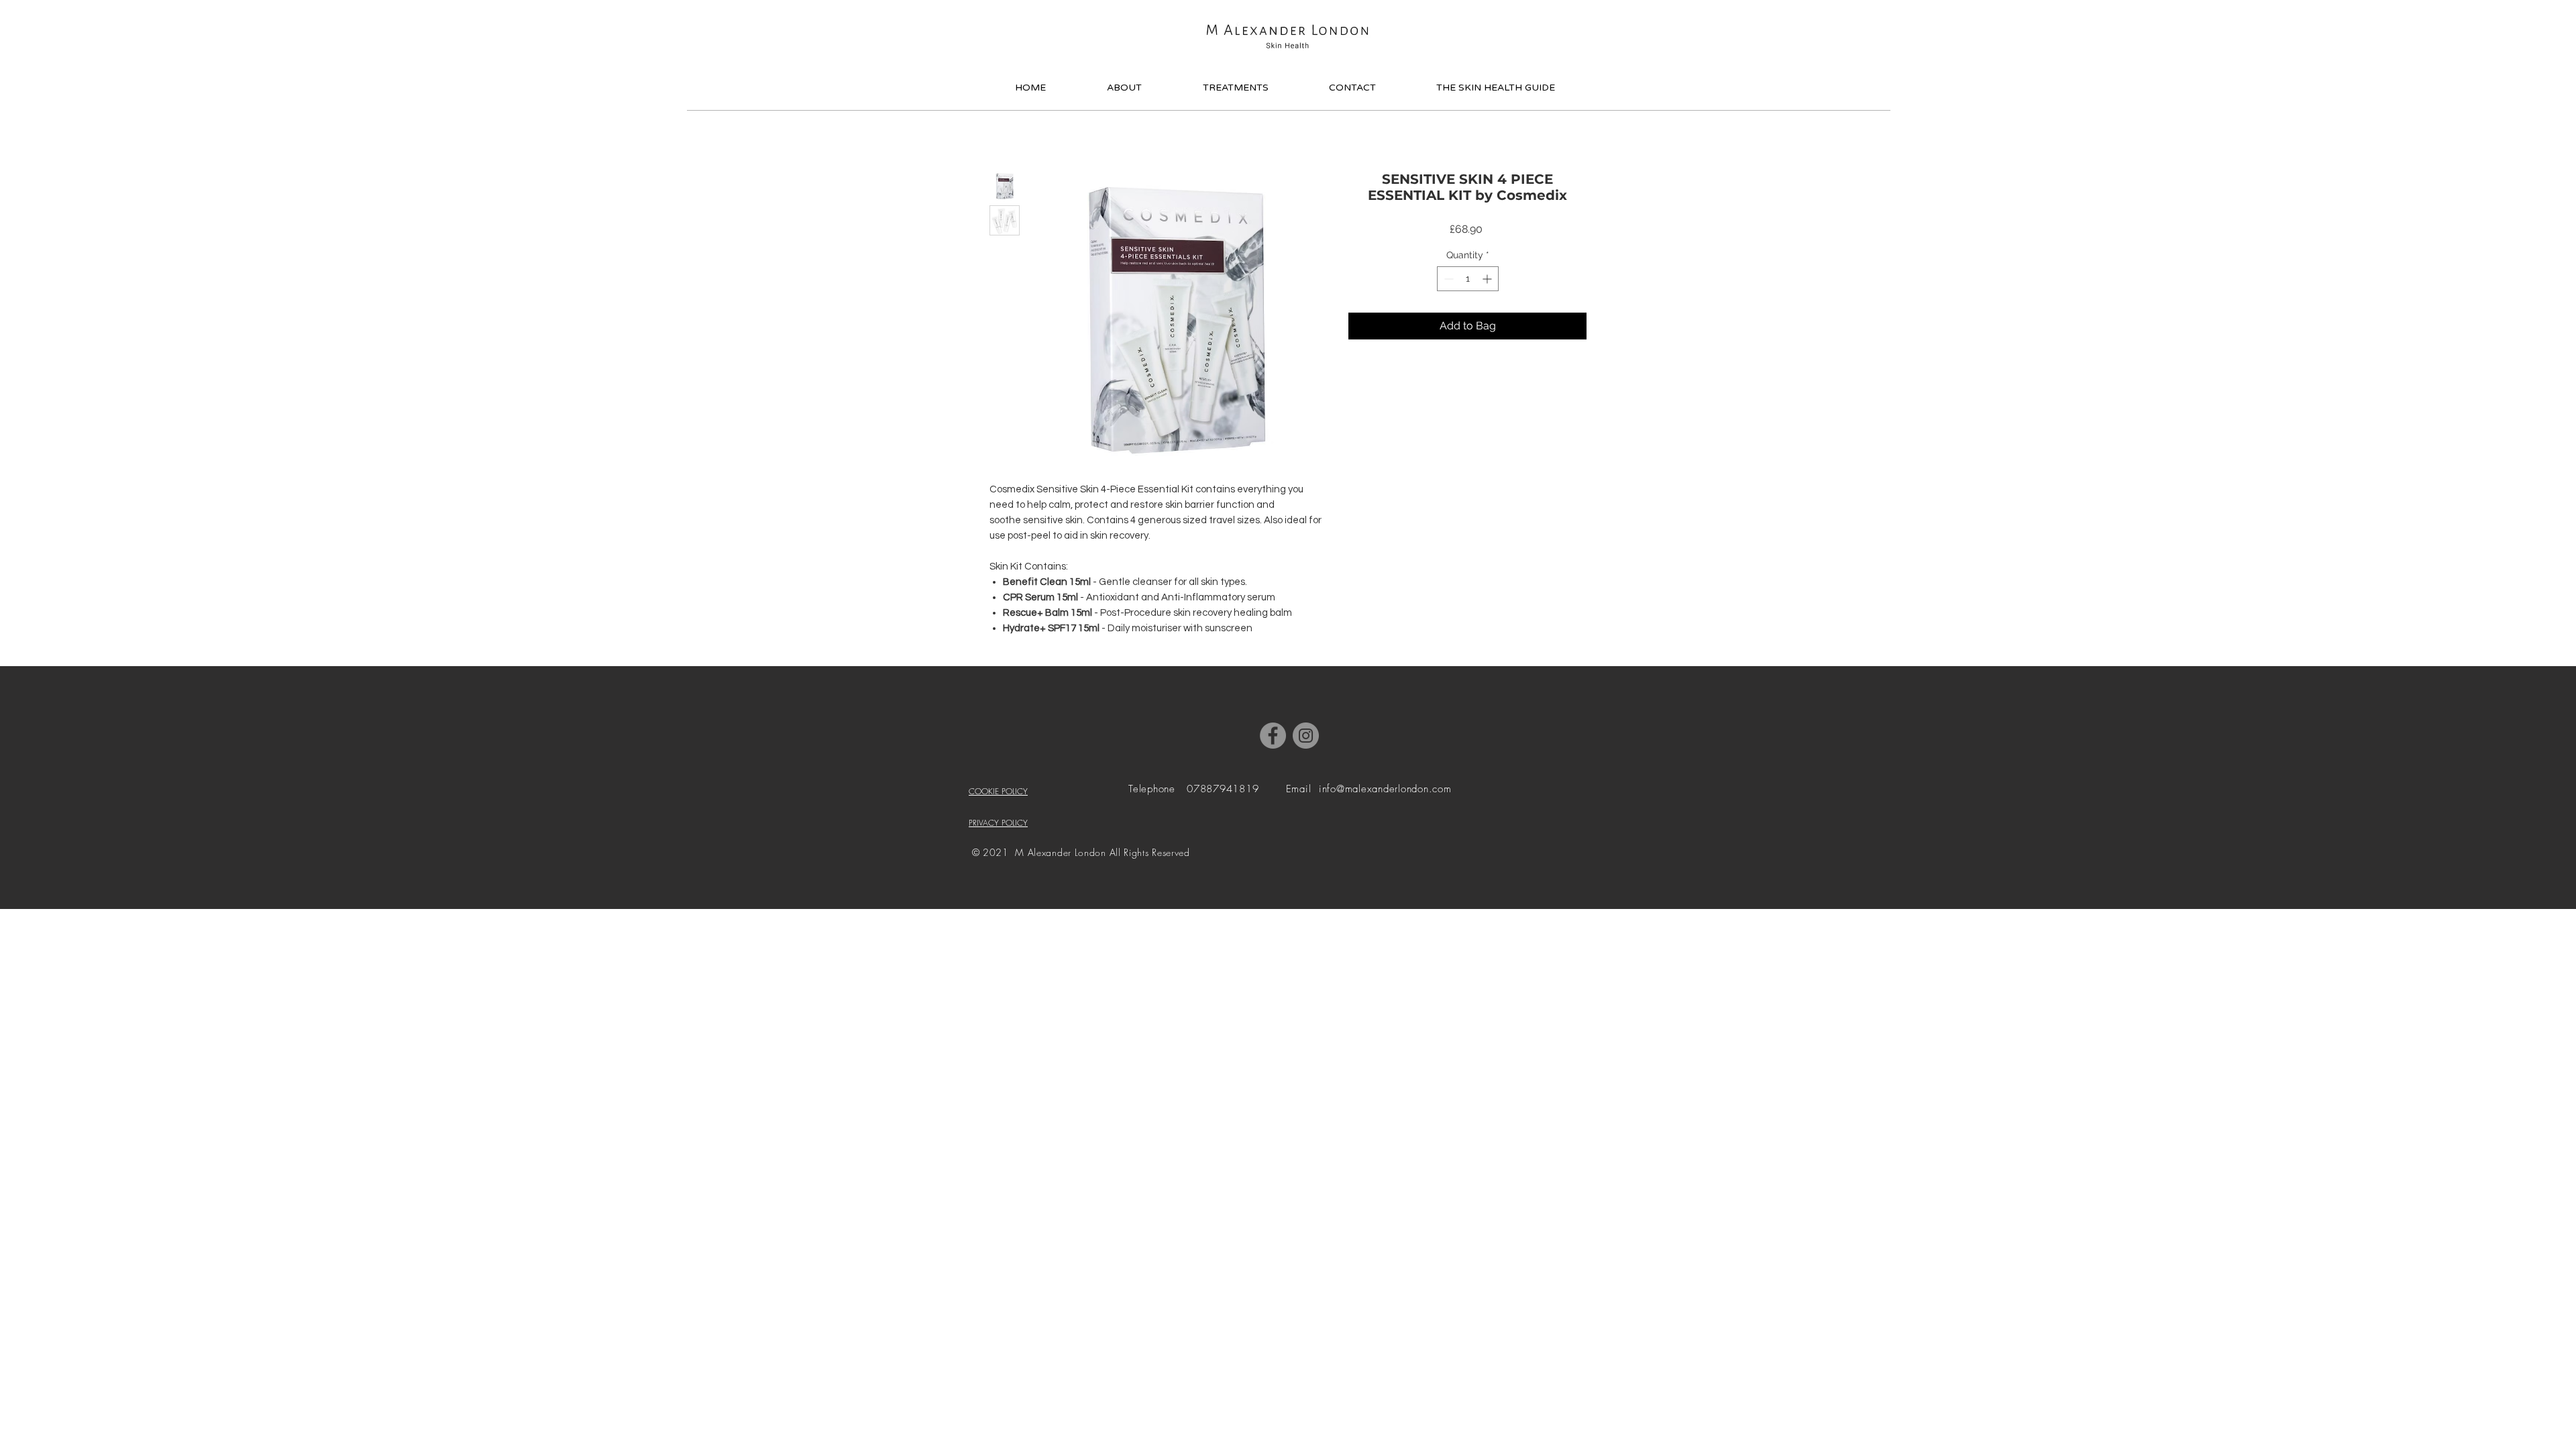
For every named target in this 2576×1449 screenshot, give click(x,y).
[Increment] (1488, 279)
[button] (1604, 32)
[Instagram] (1306, 736)
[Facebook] (1273, 736)
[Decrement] (1447, 279)
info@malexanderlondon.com (1385, 789)
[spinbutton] (1468, 279)
